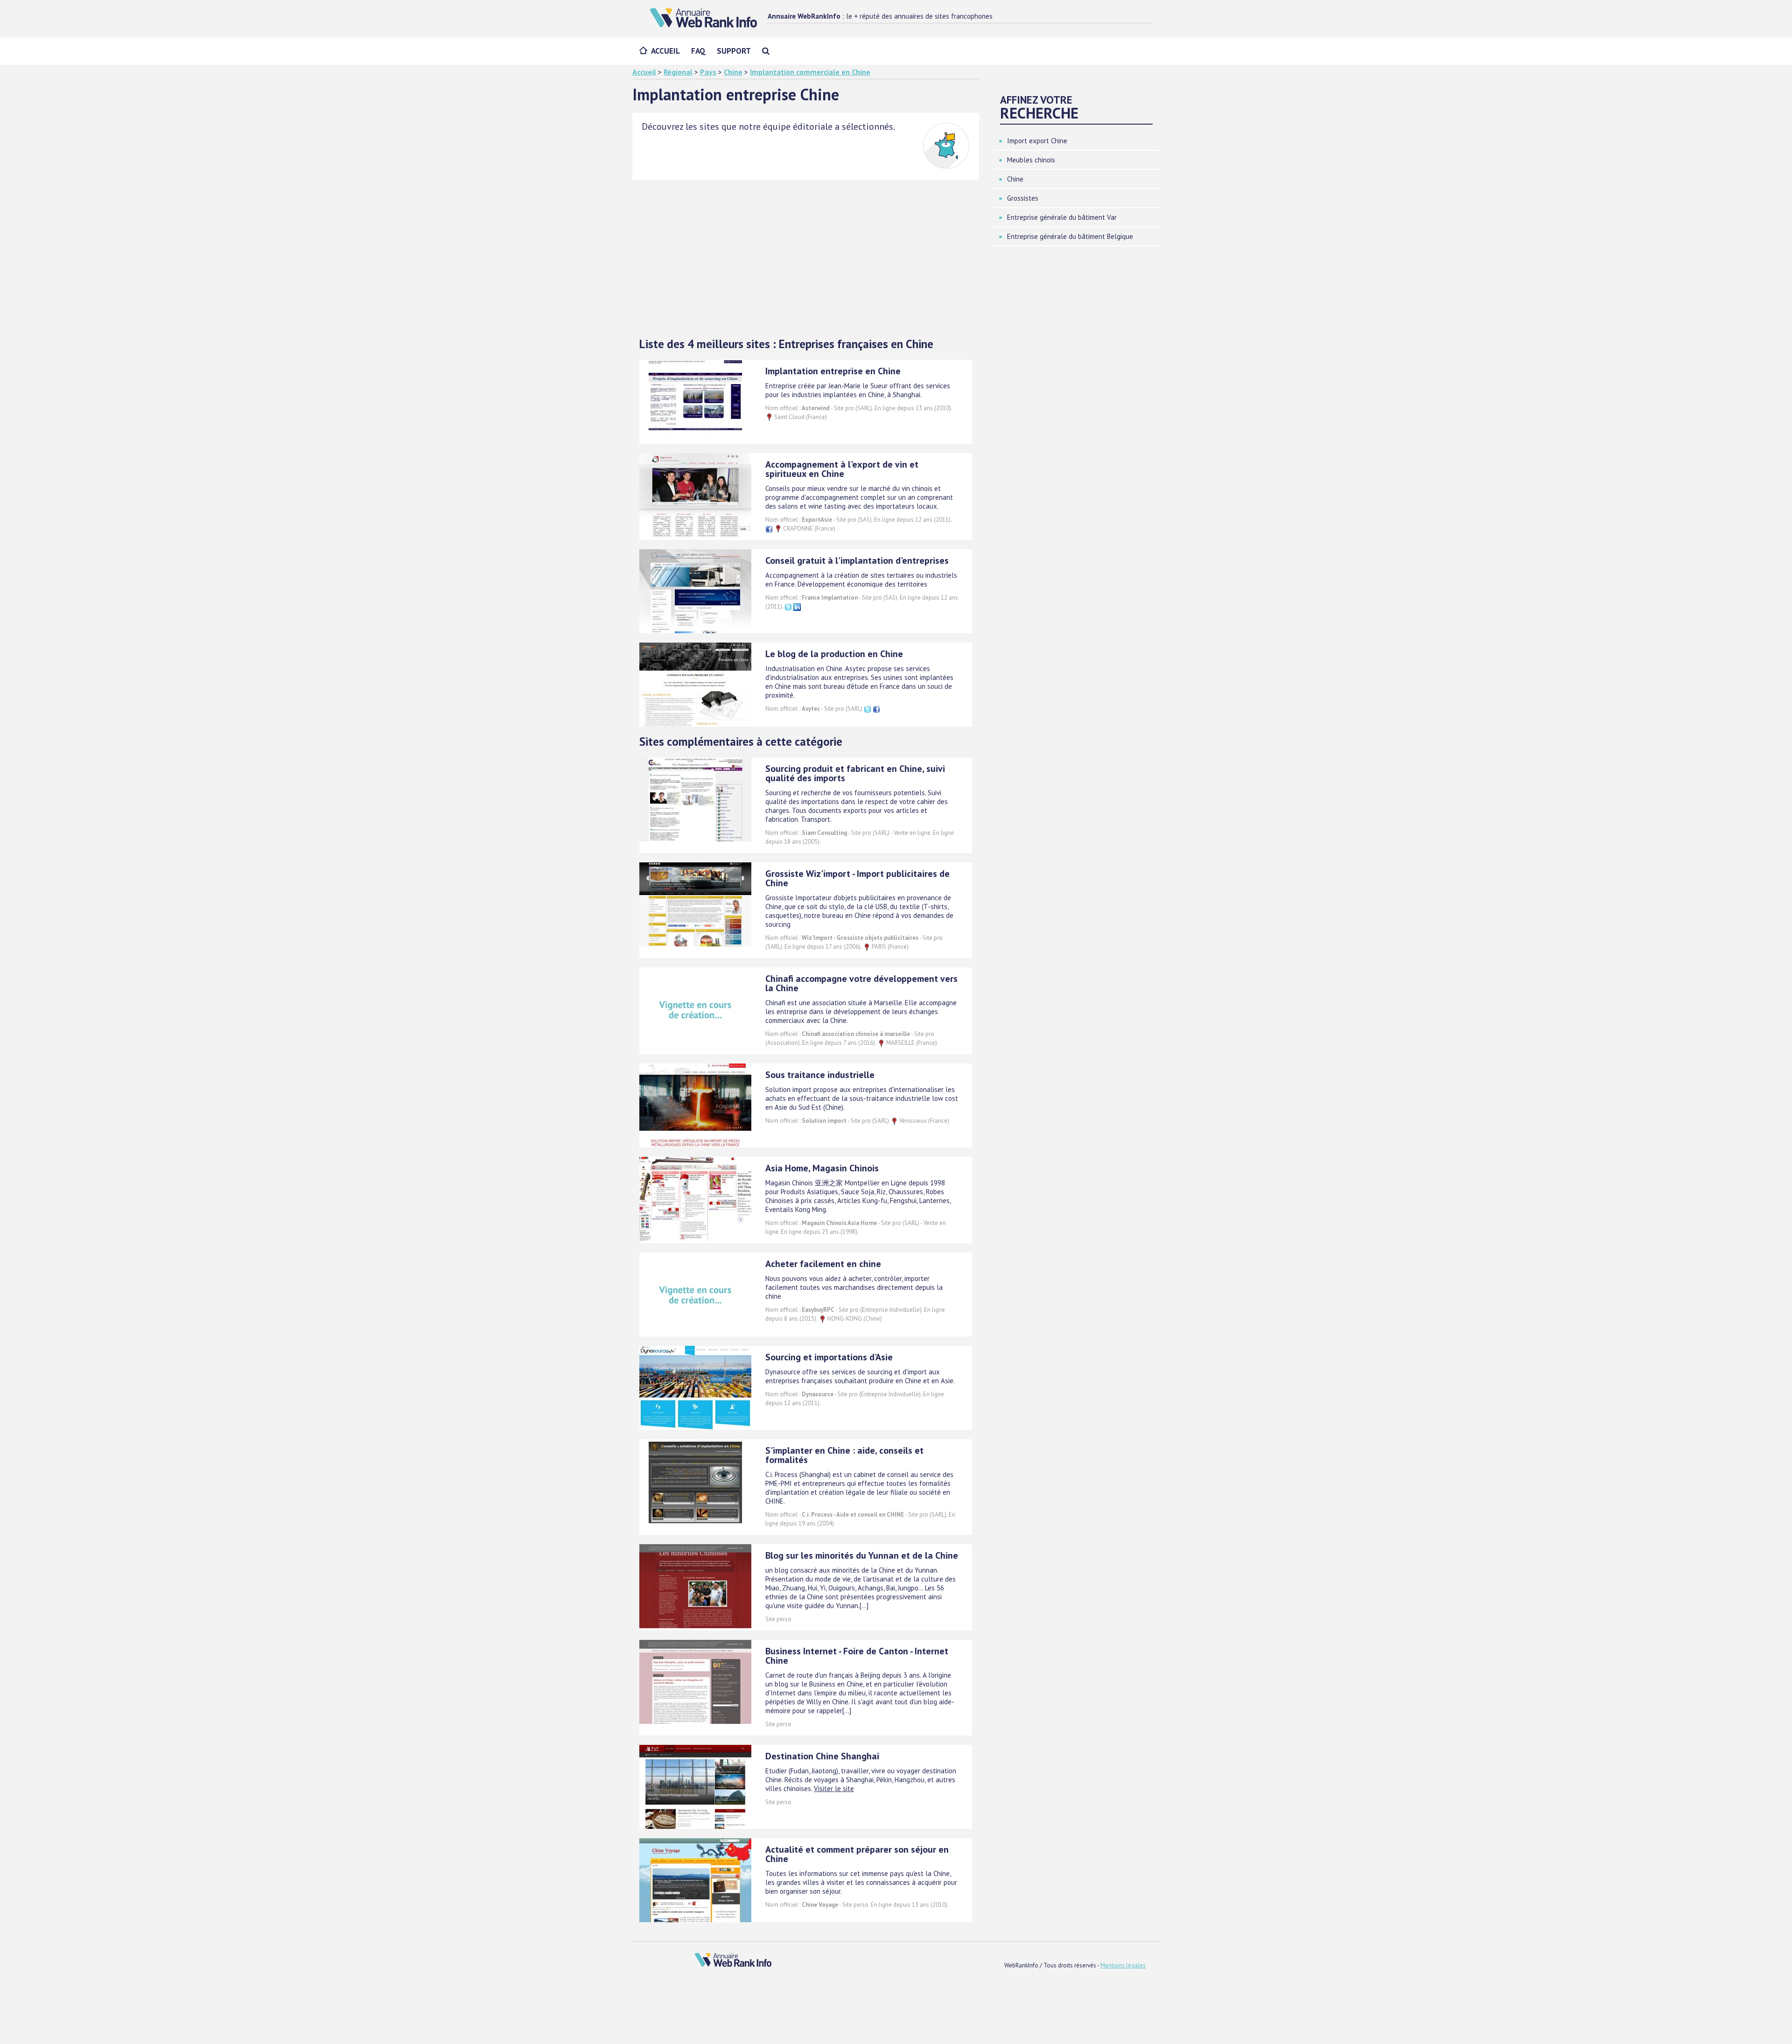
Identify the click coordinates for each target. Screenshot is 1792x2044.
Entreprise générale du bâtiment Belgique (1070, 236)
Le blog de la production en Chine (834, 654)
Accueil (665, 51)
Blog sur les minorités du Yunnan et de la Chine (862, 1555)
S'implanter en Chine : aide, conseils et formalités (844, 1455)
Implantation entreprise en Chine (833, 371)
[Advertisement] (806, 259)
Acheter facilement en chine (823, 1264)
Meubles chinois (1031, 160)
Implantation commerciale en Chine (810, 72)
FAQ (698, 51)
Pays (708, 72)
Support (734, 51)
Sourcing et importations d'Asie (829, 1357)
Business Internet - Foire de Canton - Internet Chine (857, 1656)
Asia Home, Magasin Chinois (822, 1168)
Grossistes (1023, 198)
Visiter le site (834, 1788)
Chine (733, 72)
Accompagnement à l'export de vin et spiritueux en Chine (842, 469)
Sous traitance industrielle (820, 1075)
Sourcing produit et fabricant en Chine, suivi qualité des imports (855, 773)
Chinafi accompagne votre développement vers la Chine (861, 983)
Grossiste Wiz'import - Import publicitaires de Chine (857, 878)
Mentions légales (1123, 1965)
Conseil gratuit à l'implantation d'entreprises (857, 560)
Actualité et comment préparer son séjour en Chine (857, 1854)
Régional (678, 72)
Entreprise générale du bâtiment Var (1062, 217)
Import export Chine (1037, 141)
